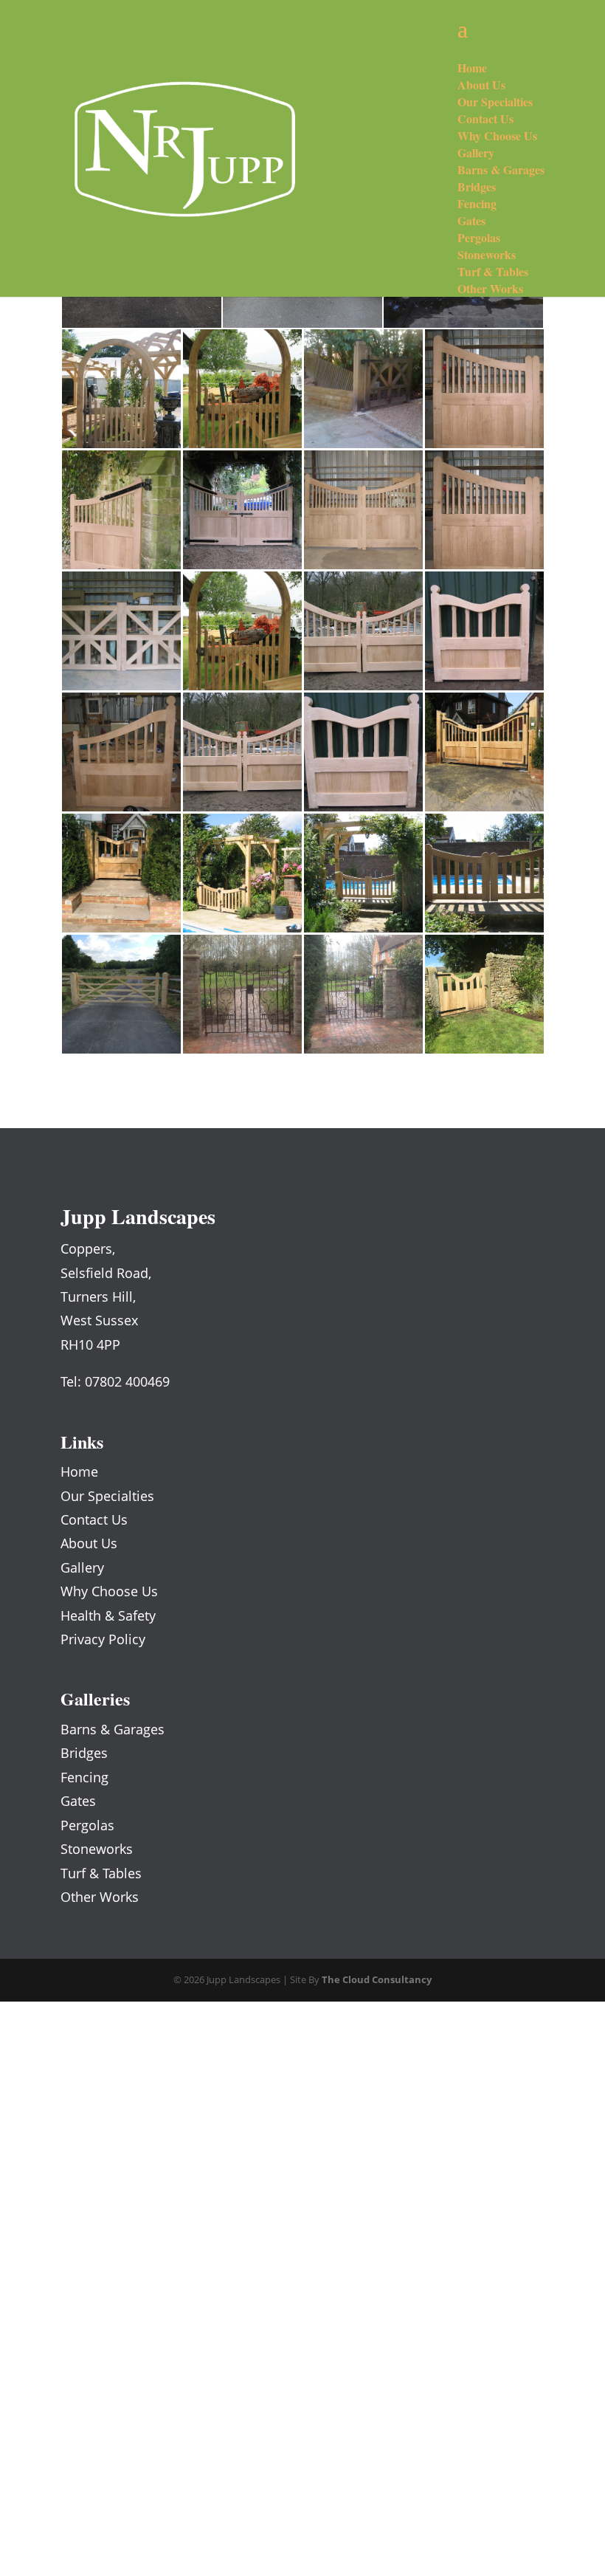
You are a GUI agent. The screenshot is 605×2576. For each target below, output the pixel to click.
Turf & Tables (101, 1873)
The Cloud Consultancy (377, 1979)
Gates (78, 1801)
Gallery (82, 1567)
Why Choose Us (109, 1591)
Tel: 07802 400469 (115, 1381)
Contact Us (94, 1519)
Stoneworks (97, 1849)
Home (79, 1471)
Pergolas (87, 1825)
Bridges (84, 1753)
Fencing (84, 1777)
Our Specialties (107, 1496)
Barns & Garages (113, 1729)
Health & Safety (108, 1615)
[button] (121, 389)
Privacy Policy (103, 1639)
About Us (89, 1543)
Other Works (100, 1897)
